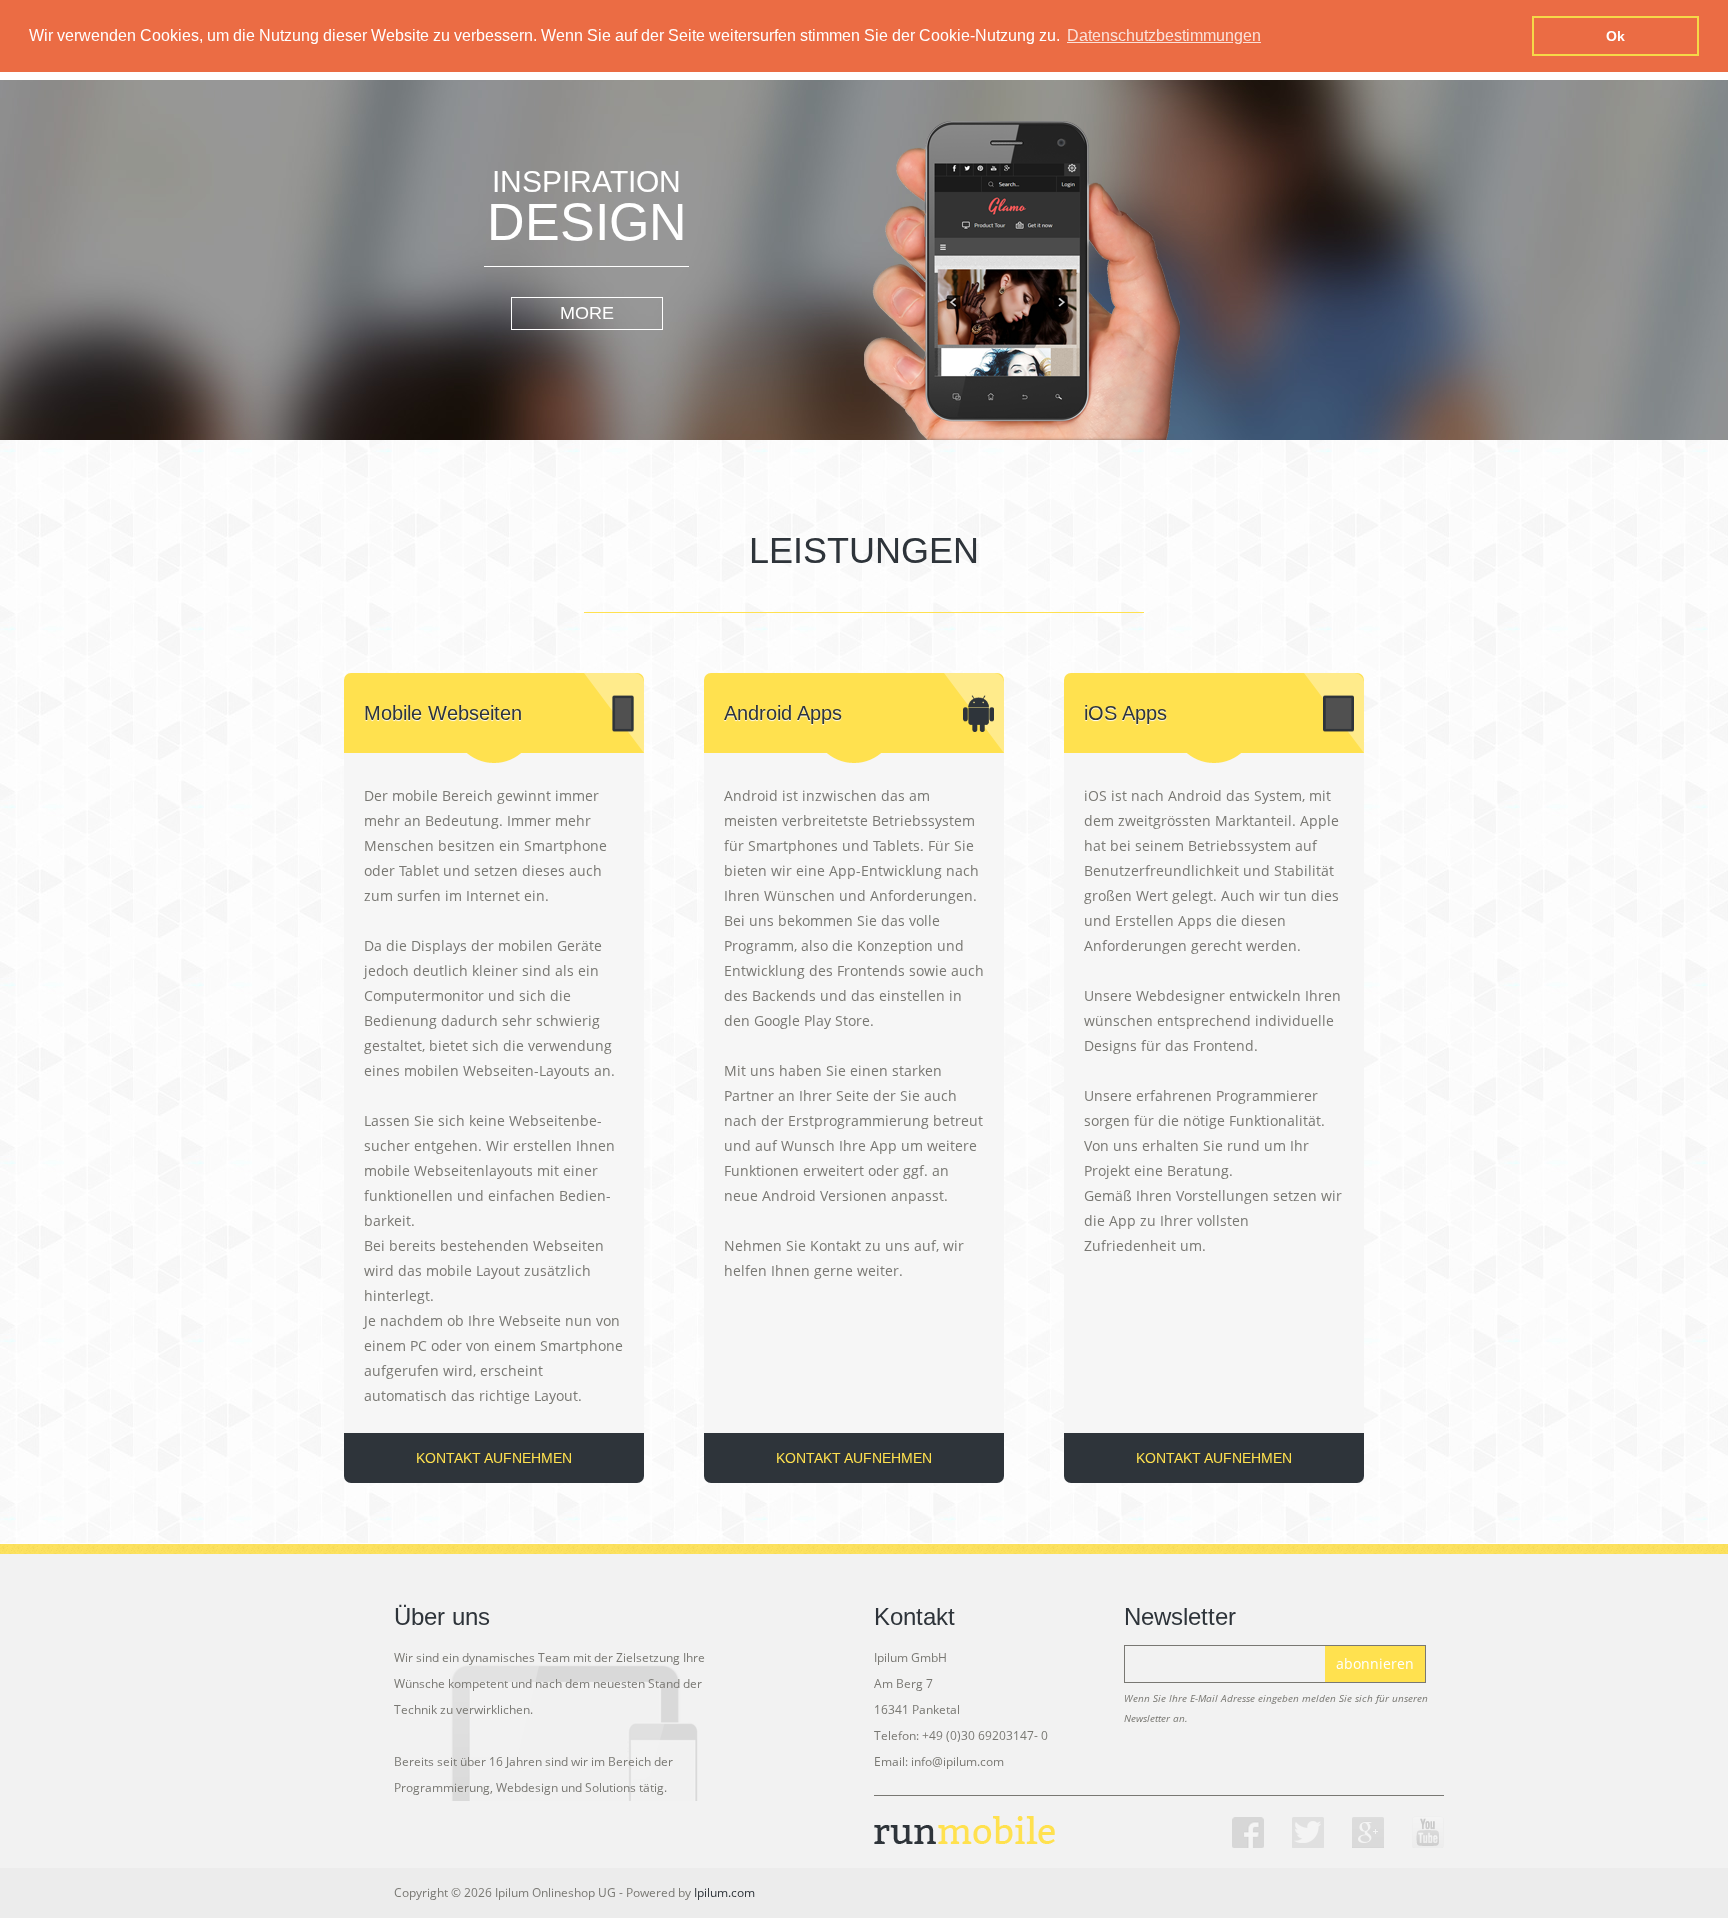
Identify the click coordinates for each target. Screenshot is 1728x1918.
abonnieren (1375, 1663)
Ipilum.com (724, 1892)
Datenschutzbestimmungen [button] (1164, 35)
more (587, 313)
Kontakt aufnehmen (494, 1458)
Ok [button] (1615, 36)
